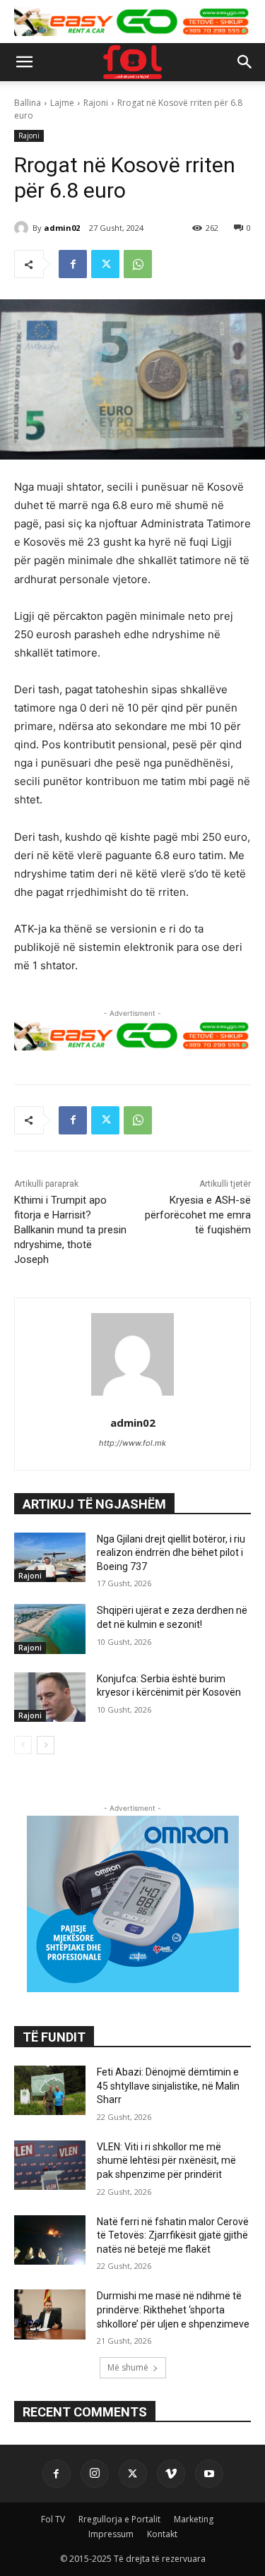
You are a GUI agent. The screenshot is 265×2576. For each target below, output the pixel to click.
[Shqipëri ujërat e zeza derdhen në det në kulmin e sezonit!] (50, 1629)
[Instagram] (95, 2474)
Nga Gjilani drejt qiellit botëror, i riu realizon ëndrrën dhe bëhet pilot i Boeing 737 (171, 1553)
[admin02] (23, 228)
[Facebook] (73, 264)
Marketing (194, 2519)
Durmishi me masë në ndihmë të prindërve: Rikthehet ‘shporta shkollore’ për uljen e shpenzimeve (173, 2310)
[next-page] (46, 1745)
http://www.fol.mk (132, 1443)
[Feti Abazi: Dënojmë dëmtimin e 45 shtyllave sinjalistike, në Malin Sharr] (50, 2090)
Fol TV (53, 2519)
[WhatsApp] (138, 264)
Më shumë (128, 2367)
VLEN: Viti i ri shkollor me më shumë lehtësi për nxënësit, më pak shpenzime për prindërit (166, 2161)
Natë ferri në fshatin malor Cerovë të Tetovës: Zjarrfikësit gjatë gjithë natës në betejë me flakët (173, 2235)
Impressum (111, 2534)
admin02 (62, 228)
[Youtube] (209, 2474)
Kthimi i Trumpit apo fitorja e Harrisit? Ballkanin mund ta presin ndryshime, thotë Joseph (70, 1230)
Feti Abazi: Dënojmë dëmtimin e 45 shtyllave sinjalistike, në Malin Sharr (168, 2086)
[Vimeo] (171, 2474)
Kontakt (162, 2534)
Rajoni (96, 103)
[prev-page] (23, 1745)
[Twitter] (105, 264)
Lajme (62, 103)
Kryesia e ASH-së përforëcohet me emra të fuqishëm (198, 1215)
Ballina (28, 103)
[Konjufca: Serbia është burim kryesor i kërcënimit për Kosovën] (50, 1697)
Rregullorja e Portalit (119, 2519)
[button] (24, 62)
